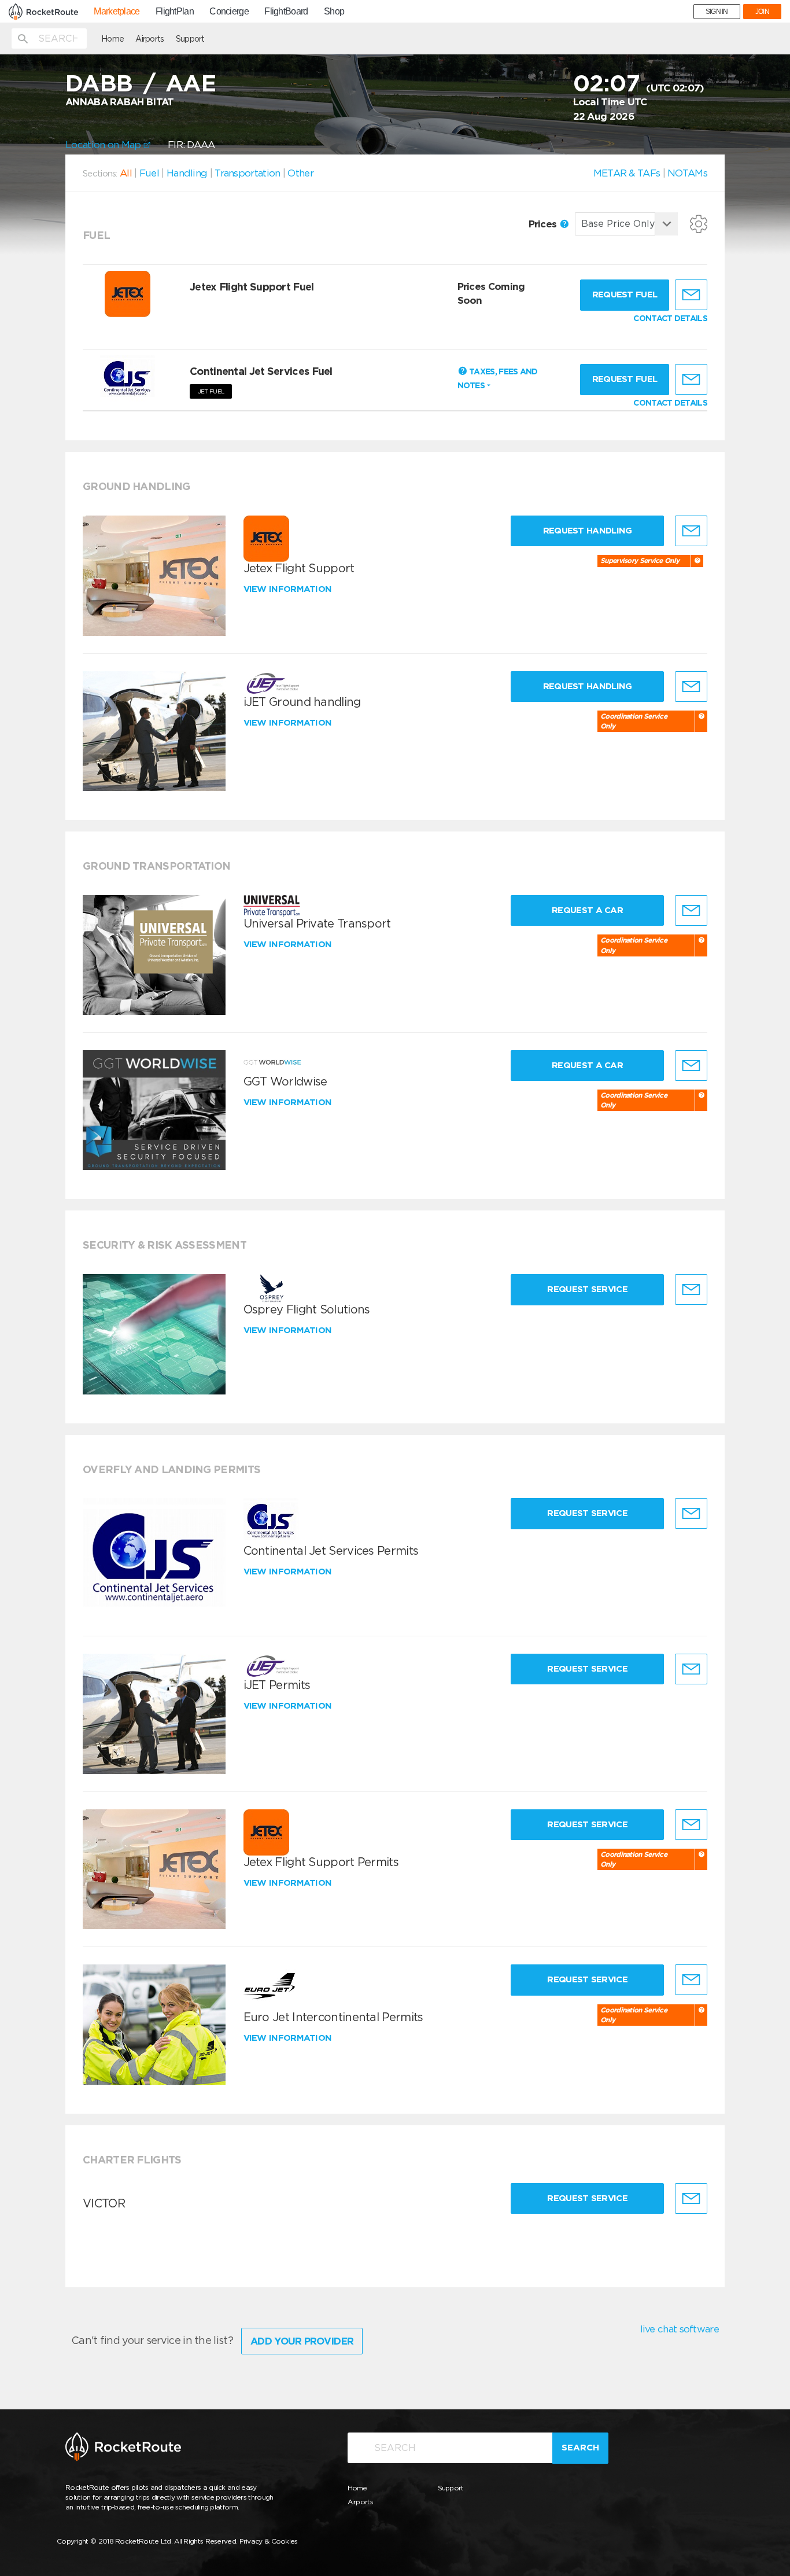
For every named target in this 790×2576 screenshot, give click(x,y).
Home (112, 39)
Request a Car (587, 910)
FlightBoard (286, 12)
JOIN (762, 12)
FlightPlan (175, 12)
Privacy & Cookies (269, 2541)
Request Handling (588, 531)
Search (580, 2448)
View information (289, 589)
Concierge (229, 12)
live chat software (680, 2329)
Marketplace (117, 12)
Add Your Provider (302, 2341)
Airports (149, 39)
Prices (544, 224)
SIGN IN (717, 12)
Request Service (587, 1289)
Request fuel (625, 295)
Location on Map (104, 145)
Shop (334, 12)
